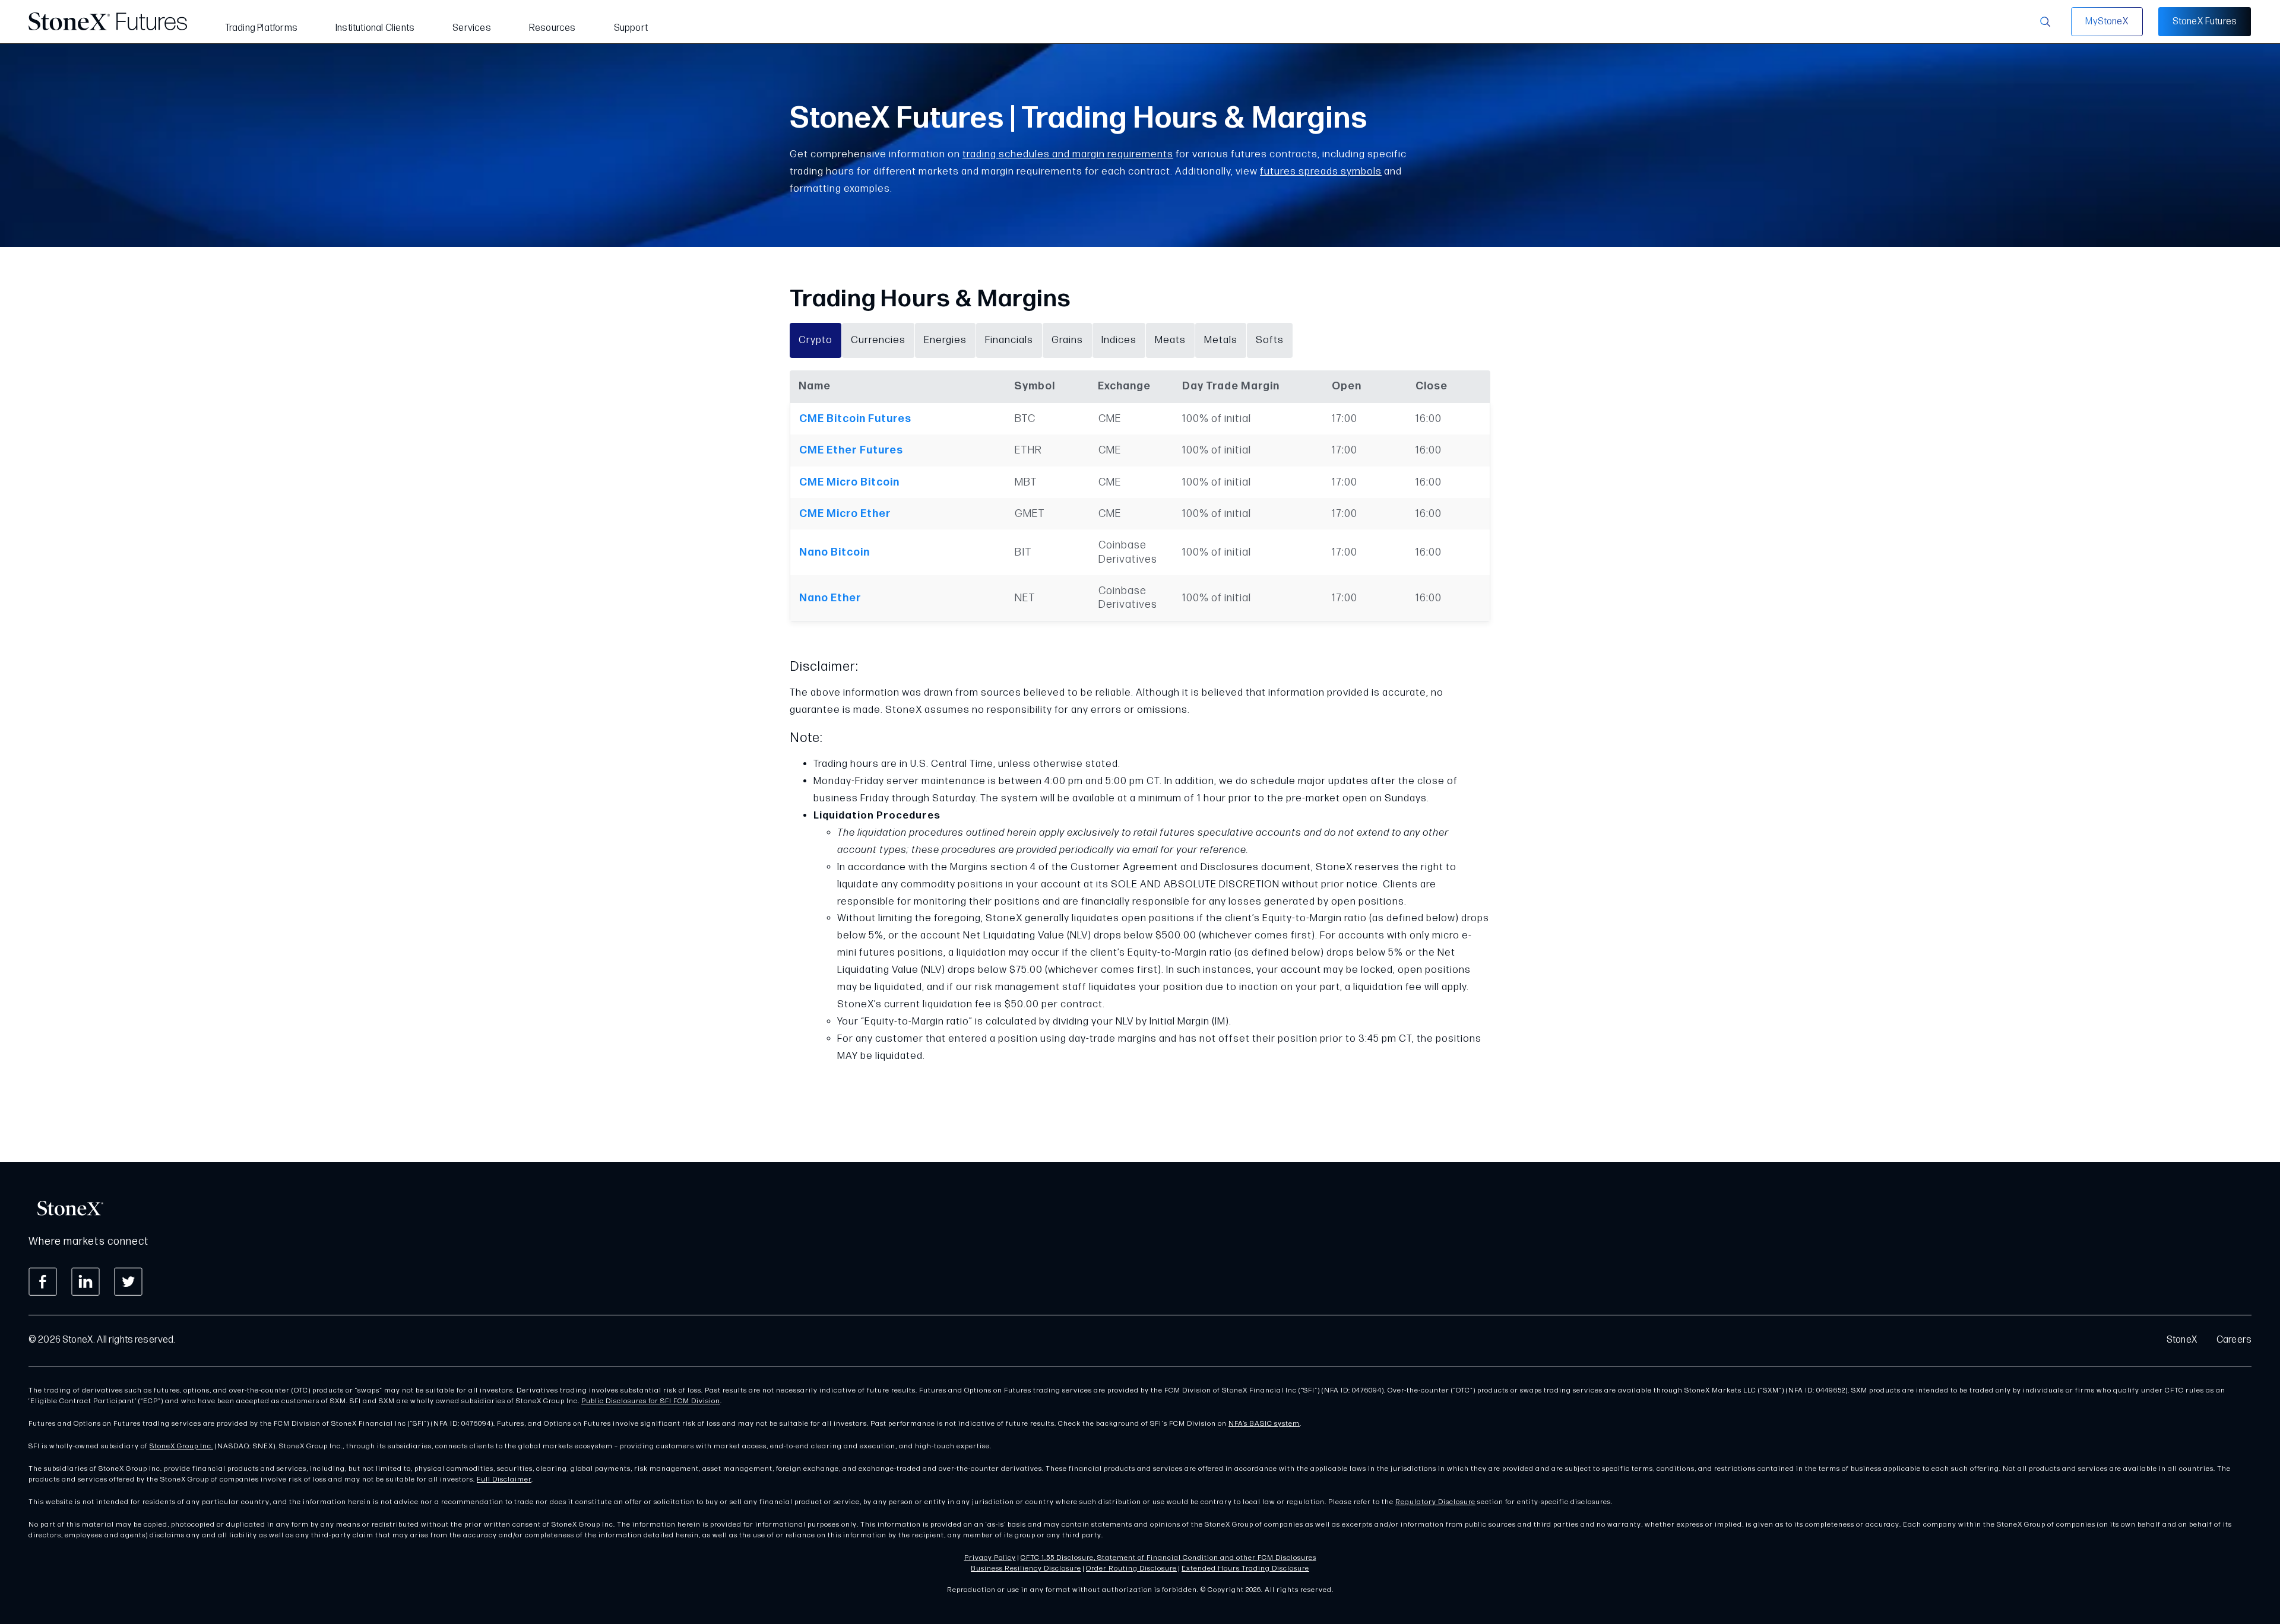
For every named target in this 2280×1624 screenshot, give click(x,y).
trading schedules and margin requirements (1068, 154)
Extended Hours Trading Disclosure (1245, 1569)
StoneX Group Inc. (181, 1446)
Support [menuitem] (631, 28)
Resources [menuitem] (552, 28)
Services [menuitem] (472, 28)
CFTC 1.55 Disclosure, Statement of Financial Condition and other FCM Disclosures (1168, 1558)
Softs (1270, 340)
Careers (2234, 1340)
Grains (1067, 340)
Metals (1221, 340)
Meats (1170, 340)
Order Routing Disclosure (1131, 1569)
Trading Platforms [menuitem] (261, 28)
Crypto (816, 340)
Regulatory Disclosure (1435, 1502)
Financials (1009, 340)
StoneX (2182, 1340)
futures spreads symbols (1321, 172)
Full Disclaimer (504, 1479)
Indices (1119, 340)
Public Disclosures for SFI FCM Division (651, 1401)
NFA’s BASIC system (1264, 1424)
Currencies (878, 340)
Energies (945, 340)
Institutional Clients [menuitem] (375, 28)
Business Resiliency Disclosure (1026, 1569)
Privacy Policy (990, 1558)
